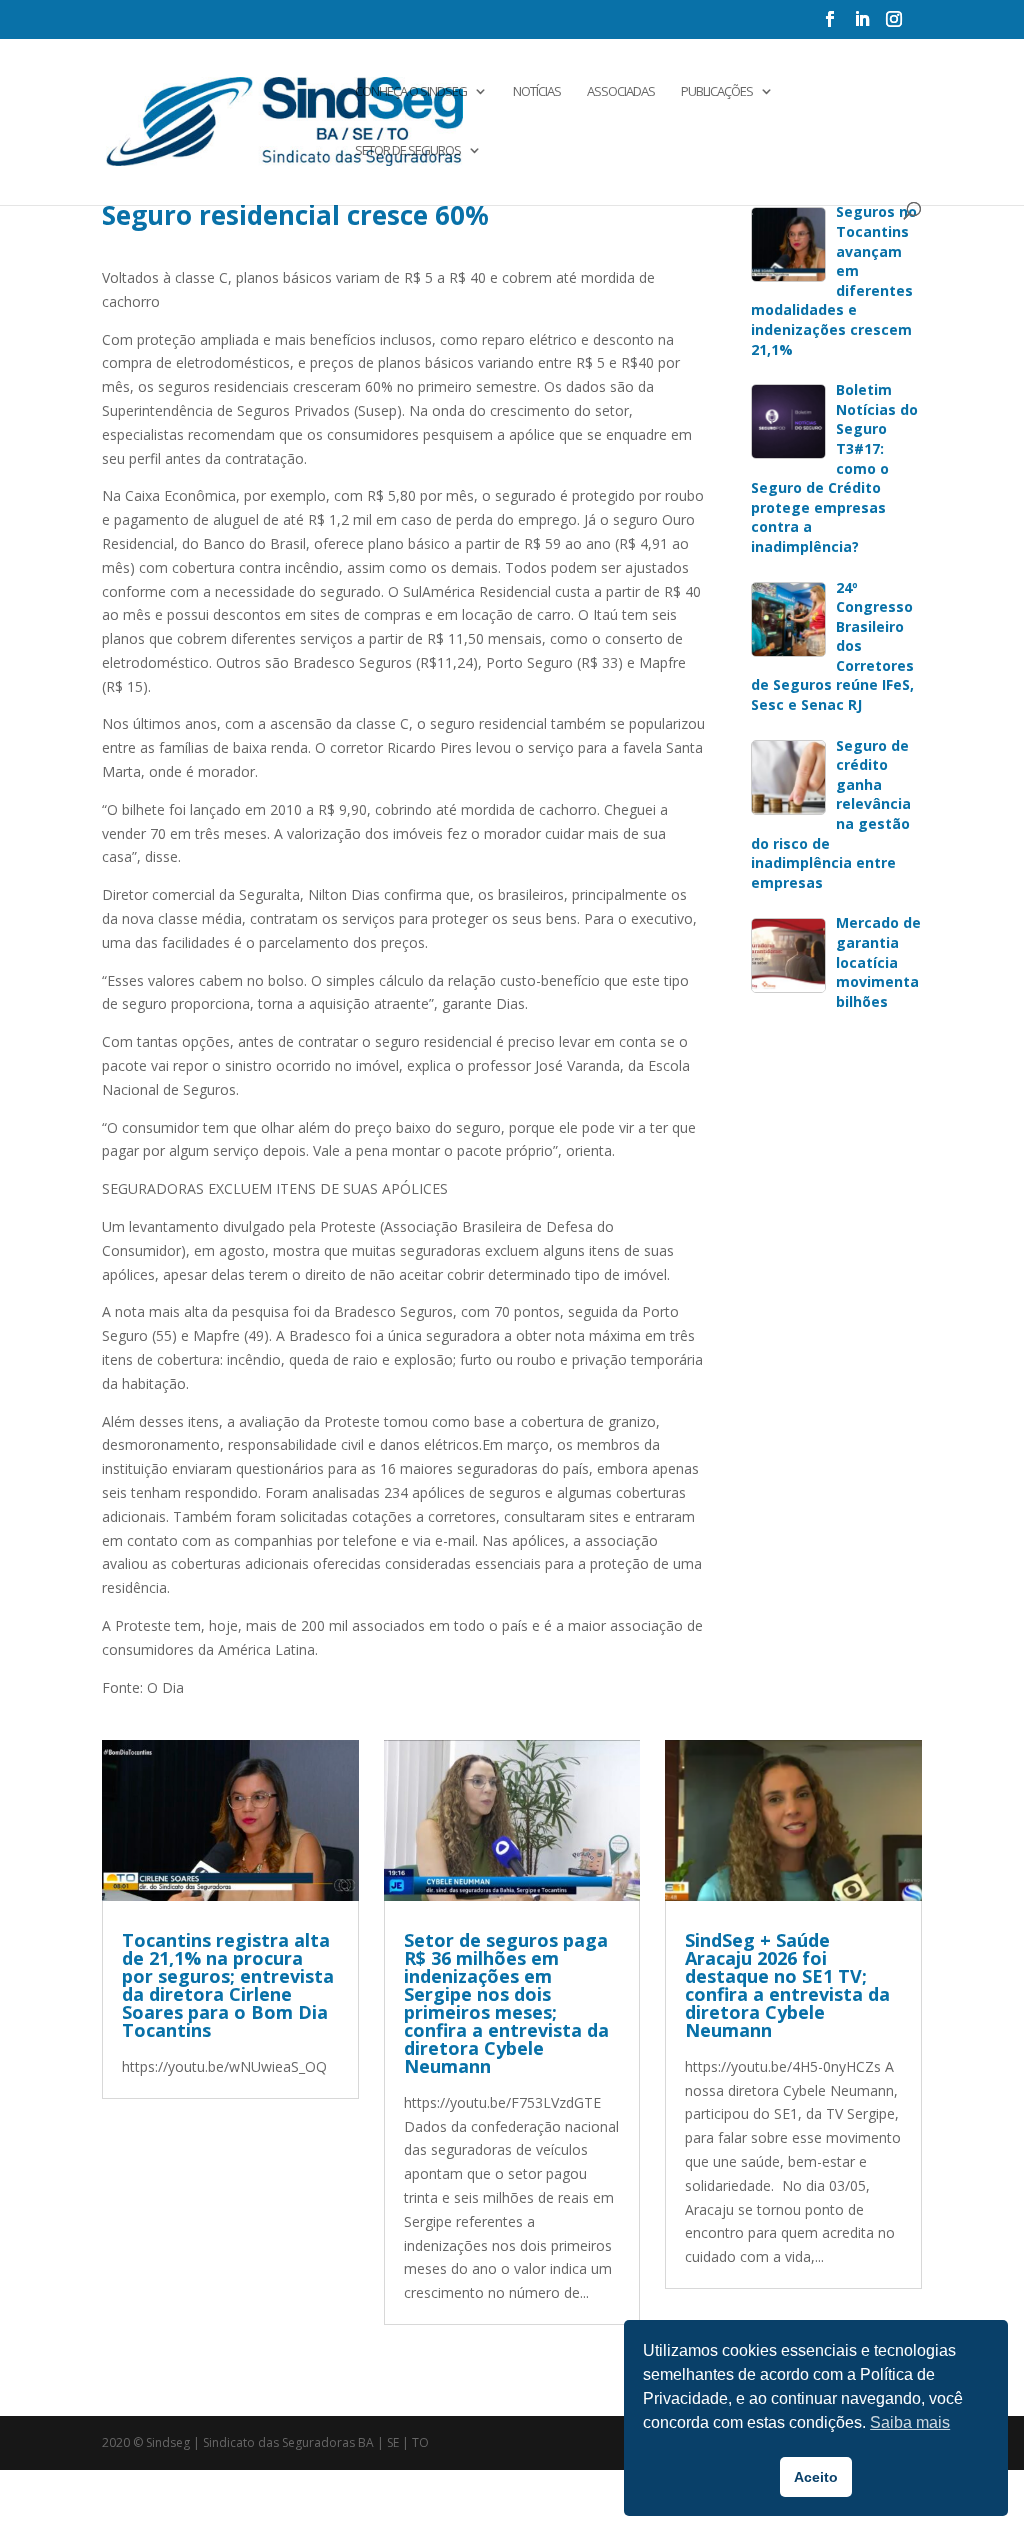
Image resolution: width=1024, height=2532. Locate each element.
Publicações (717, 92)
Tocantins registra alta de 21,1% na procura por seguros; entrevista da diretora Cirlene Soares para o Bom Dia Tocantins (228, 1985)
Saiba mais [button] (910, 2422)
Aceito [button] (816, 2477)
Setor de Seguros (408, 151)
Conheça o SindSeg (411, 92)
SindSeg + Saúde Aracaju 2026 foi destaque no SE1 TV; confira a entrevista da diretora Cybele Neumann (787, 1985)
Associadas (621, 92)
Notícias (537, 92)
